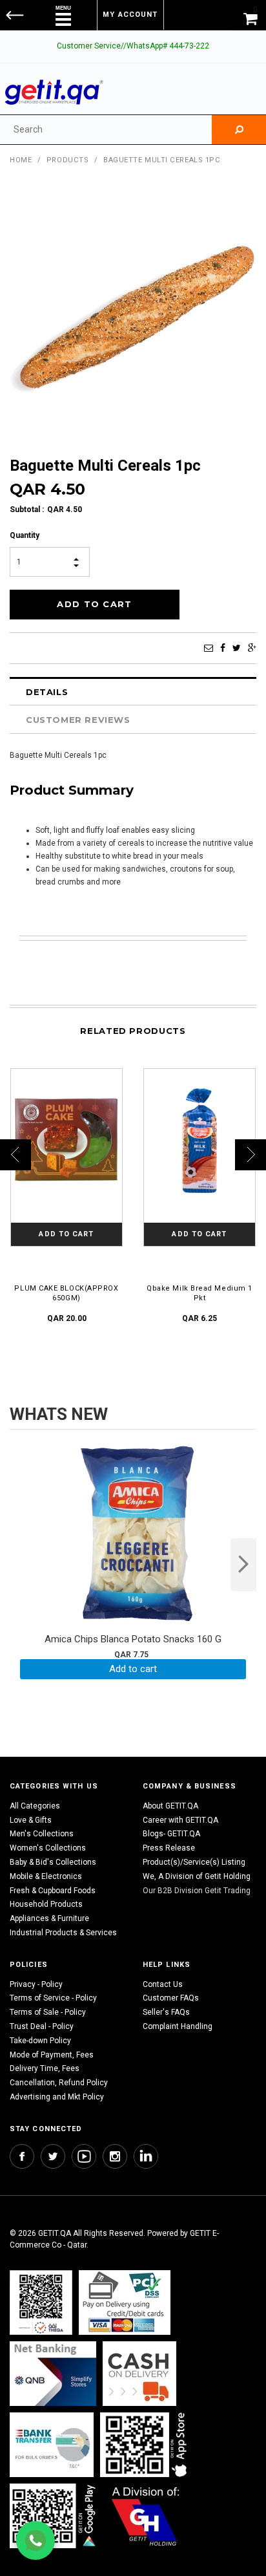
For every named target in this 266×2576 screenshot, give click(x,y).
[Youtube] (84, 2156)
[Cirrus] (146, 2516)
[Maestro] (146, 2444)
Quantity (25, 535)
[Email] (209, 648)
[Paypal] (41, 2302)
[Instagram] (115, 2156)
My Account (130, 15)
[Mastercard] (53, 2373)
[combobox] (106, 130)
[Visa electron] (52, 2444)
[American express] (139, 2373)
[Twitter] (237, 648)
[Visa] (125, 2302)
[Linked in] (146, 2156)
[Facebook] (223, 648)
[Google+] (252, 648)
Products (67, 160)
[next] (243, 1565)
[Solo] (54, 2516)
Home (21, 160)
